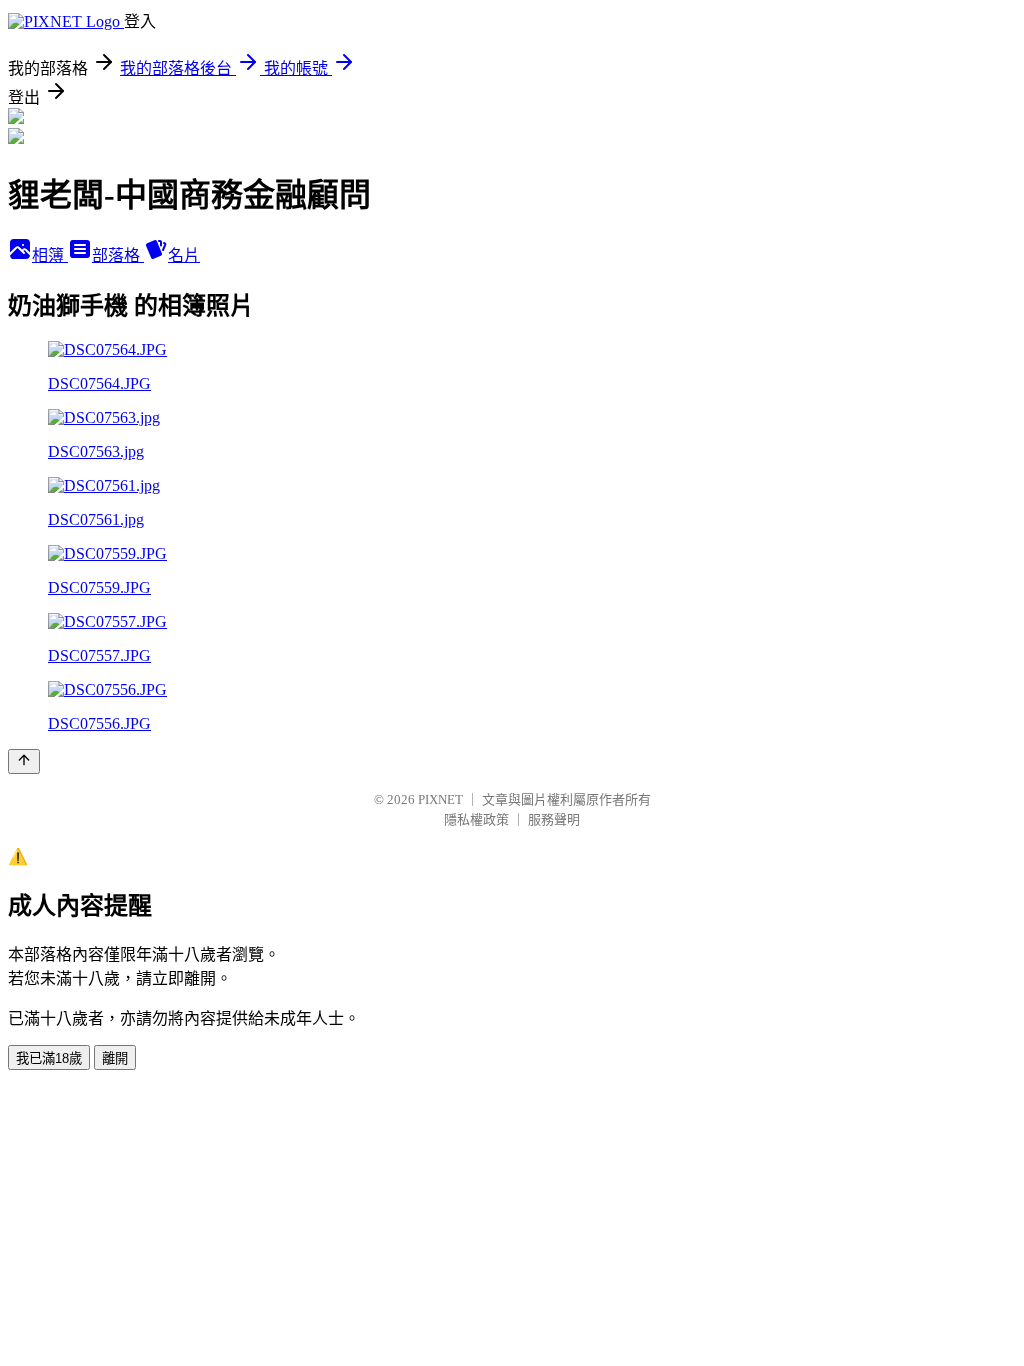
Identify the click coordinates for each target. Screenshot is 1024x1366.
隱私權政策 (476, 819)
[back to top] (24, 761)
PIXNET (440, 799)
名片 (184, 255)
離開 (115, 1058)
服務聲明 (554, 819)
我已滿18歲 (49, 1058)
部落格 (118, 255)
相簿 (50, 255)
